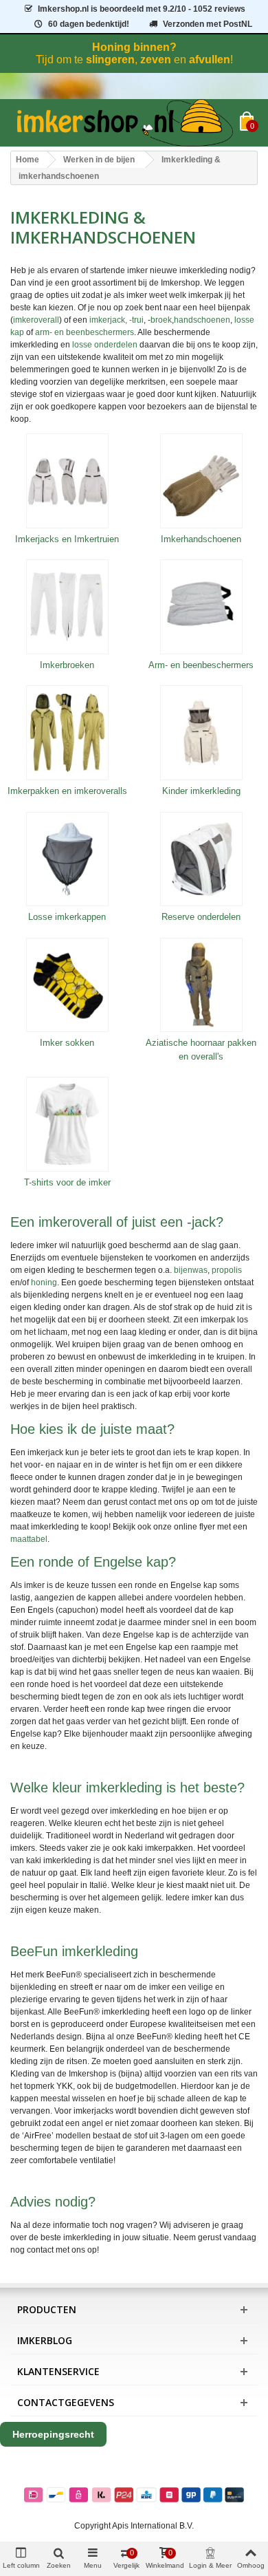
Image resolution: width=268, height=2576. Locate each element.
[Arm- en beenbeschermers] (201, 607)
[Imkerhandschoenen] (201, 481)
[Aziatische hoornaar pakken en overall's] (201, 985)
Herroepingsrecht (53, 2434)
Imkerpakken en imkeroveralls (67, 791)
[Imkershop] (125, 123)
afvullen (210, 60)
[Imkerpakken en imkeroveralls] (67, 733)
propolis (227, 1270)
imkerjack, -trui (116, 320)
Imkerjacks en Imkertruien (67, 539)
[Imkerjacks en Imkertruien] (67, 481)
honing (44, 1282)
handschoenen (202, 320)
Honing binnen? (134, 47)
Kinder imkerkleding (201, 791)
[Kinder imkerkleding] (201, 733)
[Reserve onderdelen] (201, 859)
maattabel (29, 1539)
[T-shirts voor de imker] (67, 1124)
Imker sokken (67, 1043)
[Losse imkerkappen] (67, 859)
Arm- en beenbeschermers (201, 665)
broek (161, 320)
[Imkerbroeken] (67, 607)
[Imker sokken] (67, 985)
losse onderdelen (105, 345)
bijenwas (191, 1270)
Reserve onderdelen (201, 917)
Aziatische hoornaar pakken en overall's (201, 1050)
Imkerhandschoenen (201, 539)
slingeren (110, 60)
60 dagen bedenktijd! (89, 24)
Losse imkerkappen (67, 917)
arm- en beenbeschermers (85, 332)
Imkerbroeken (67, 665)
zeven (156, 60)
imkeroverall (36, 320)
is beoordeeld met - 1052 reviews (142, 9)
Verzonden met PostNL (208, 24)
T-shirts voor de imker (67, 1182)
